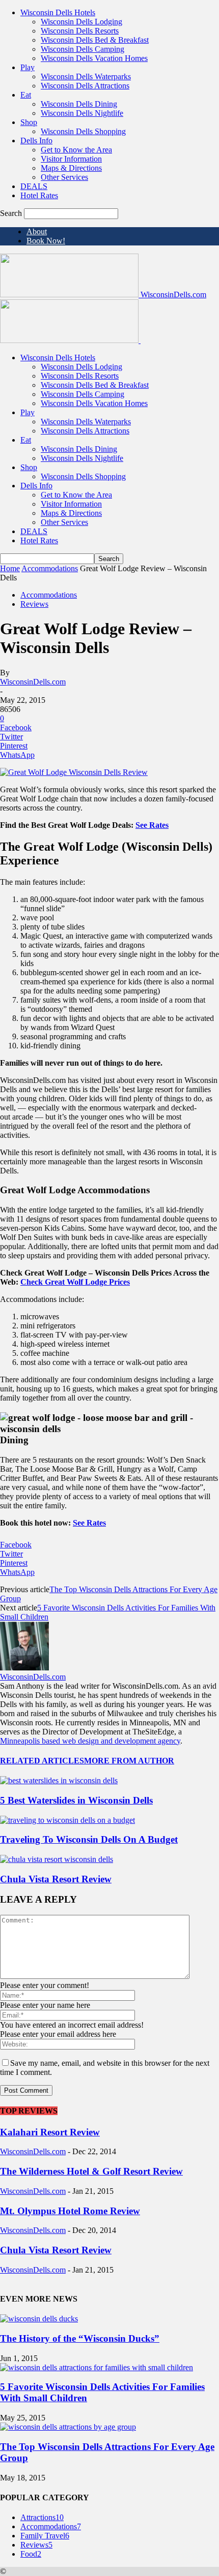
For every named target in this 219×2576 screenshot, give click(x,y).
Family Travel (45, 2536)
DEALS (34, 186)
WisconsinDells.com (33, 682)
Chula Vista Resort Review (56, 1879)
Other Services (64, 177)
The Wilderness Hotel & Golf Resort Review (91, 2171)
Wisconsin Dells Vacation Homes (94, 58)
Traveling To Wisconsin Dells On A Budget (89, 1839)
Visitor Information (71, 159)
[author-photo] (24, 1668)
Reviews (34, 604)
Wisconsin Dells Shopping (83, 131)
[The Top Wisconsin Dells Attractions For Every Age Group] (68, 2427)
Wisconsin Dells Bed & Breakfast (95, 40)
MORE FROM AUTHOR (129, 1761)
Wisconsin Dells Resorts (80, 31)
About (37, 231)
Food (31, 2554)
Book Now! (46, 241)
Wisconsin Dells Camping (83, 49)
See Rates (152, 825)
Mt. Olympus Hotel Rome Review (70, 2211)
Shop (29, 122)
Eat (26, 95)
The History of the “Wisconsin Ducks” (80, 2338)
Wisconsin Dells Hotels (58, 12)
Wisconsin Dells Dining (79, 104)
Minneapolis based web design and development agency (90, 1741)
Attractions (42, 2517)
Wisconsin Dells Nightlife (82, 113)
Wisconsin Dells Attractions (85, 86)
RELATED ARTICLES (42, 1761)
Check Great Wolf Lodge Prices (75, 1282)
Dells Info (36, 141)
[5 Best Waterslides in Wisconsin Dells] (59, 1780)
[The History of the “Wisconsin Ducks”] (39, 2319)
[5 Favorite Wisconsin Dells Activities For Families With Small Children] (97, 2367)
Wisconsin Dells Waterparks (86, 76)
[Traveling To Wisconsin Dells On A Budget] (67, 1820)
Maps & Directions (71, 168)
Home (10, 568)
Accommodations (50, 568)
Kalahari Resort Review (50, 2132)
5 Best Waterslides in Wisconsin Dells (76, 1800)
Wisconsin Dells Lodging (81, 22)
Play (28, 67)
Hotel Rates (39, 195)
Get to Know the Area (76, 150)
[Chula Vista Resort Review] (57, 1859)
